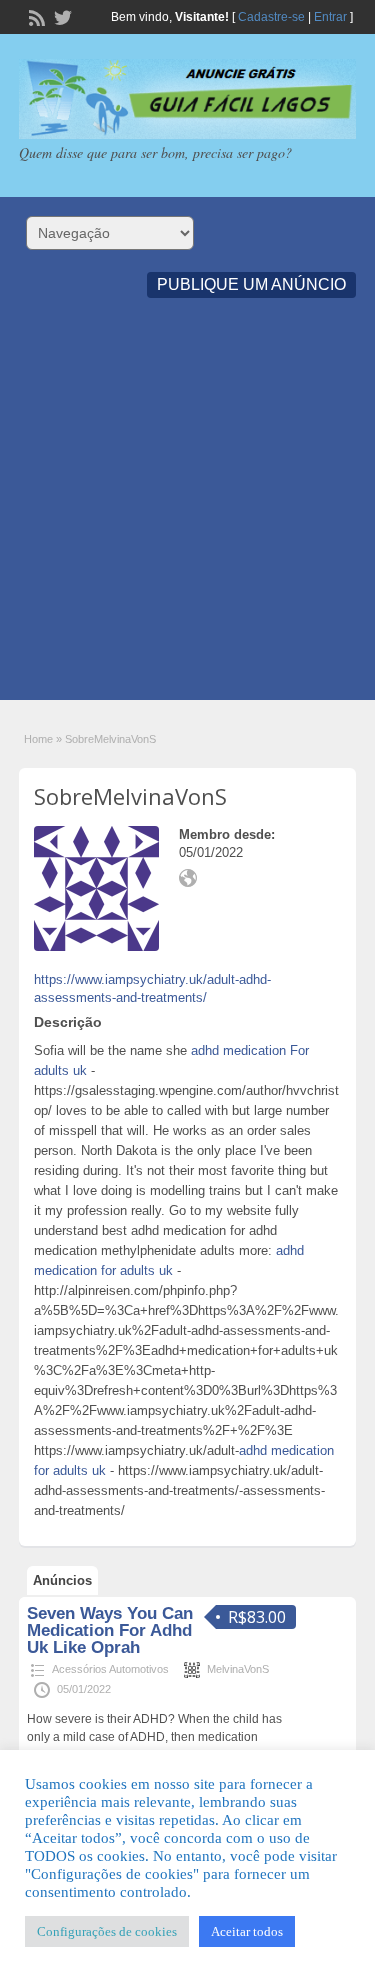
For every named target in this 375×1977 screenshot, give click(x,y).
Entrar (330, 17)
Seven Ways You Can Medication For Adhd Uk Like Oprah (110, 1630)
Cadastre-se (271, 17)
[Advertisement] (187, 512)
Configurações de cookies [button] (107, 1931)
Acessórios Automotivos (110, 1669)
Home (38, 739)
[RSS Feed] (35, 16)
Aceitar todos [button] (247, 1931)
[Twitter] (61, 16)
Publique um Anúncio (251, 284)
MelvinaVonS (238, 1669)
